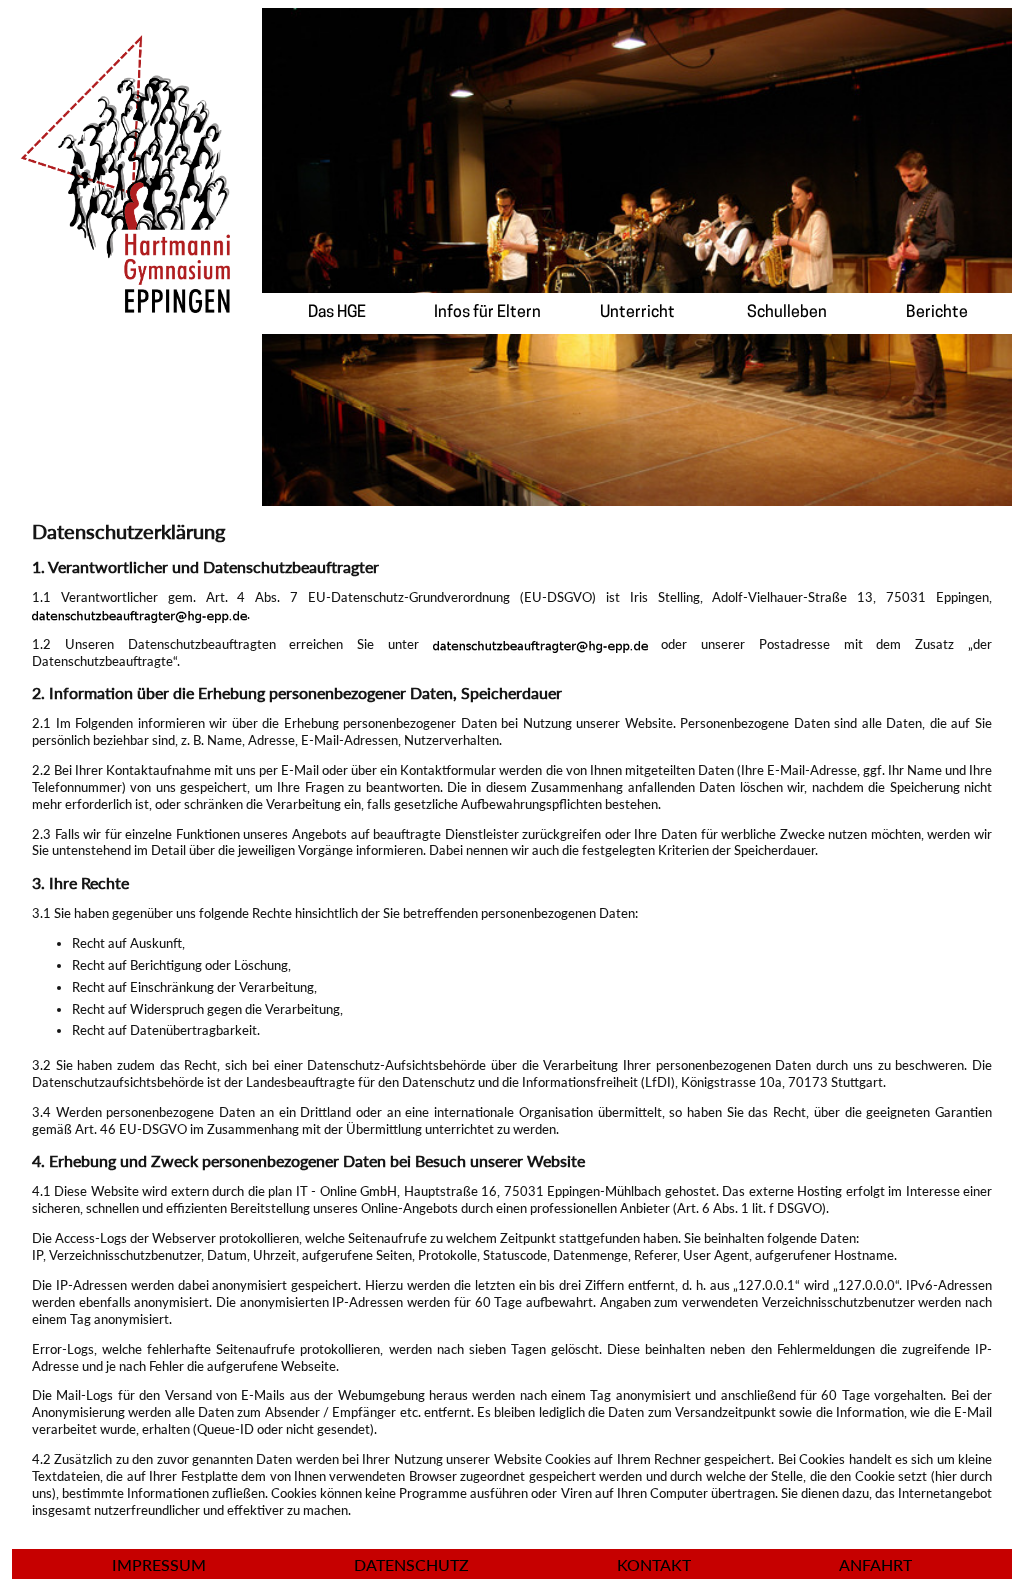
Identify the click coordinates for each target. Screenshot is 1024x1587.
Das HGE (337, 313)
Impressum (159, 1564)
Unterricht (637, 313)
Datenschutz (411, 1564)
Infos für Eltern (487, 313)
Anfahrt (875, 1564)
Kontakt (654, 1564)
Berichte (937, 313)
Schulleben (787, 313)
